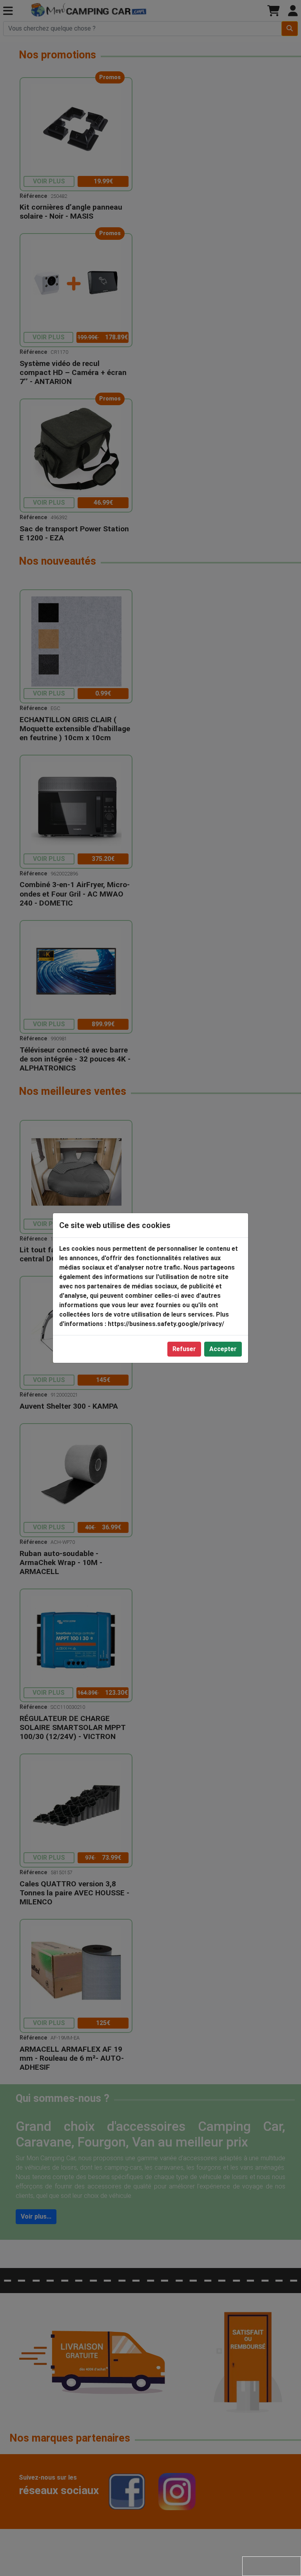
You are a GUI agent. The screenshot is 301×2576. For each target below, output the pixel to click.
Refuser (184, 1349)
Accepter (223, 1349)
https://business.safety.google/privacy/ (166, 1324)
